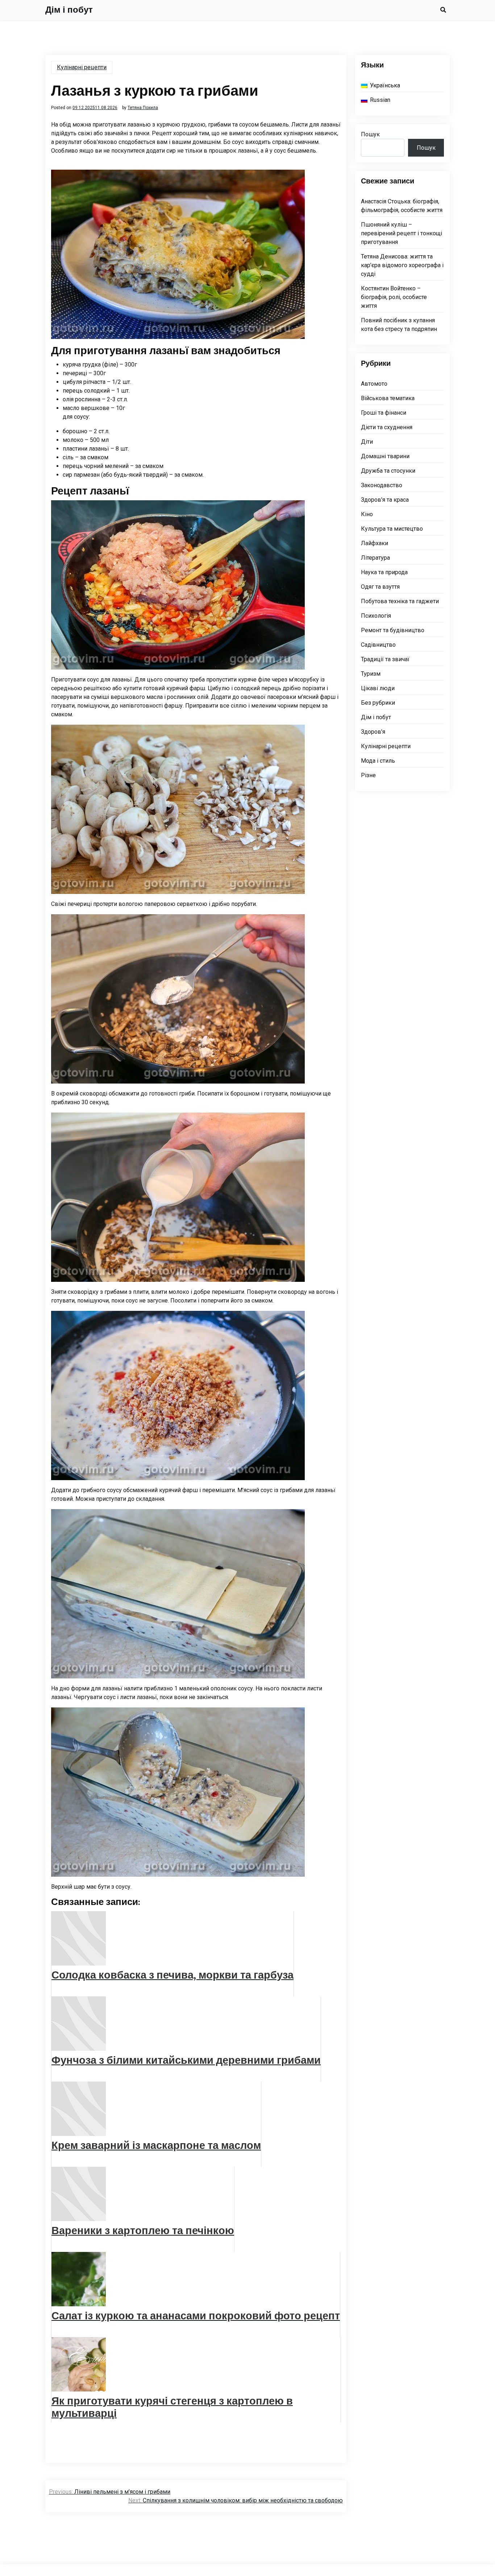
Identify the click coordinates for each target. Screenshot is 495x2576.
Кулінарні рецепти (82, 67)
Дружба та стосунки (388, 471)
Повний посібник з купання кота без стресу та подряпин (399, 325)
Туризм (371, 674)
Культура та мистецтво (392, 529)
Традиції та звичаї (385, 659)
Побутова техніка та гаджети (400, 601)
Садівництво (378, 645)
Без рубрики (378, 703)
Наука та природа (384, 572)
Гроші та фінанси (384, 413)
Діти (367, 442)
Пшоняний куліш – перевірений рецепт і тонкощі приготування (402, 233)
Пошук (370, 134)
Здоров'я (373, 732)
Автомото (374, 384)
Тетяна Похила (143, 108)
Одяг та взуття (380, 587)
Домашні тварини (385, 456)
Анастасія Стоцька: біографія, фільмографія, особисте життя (402, 206)
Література (375, 558)
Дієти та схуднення (387, 427)
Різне (368, 775)
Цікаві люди (378, 688)
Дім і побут (69, 10)
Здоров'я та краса (385, 500)
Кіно (367, 514)
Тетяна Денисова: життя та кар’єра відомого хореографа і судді (402, 265)
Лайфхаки (375, 543)
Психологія (376, 616)
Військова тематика (388, 398)
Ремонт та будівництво (393, 630)
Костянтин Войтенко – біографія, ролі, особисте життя (394, 297)
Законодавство (382, 485)
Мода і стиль (378, 761)
